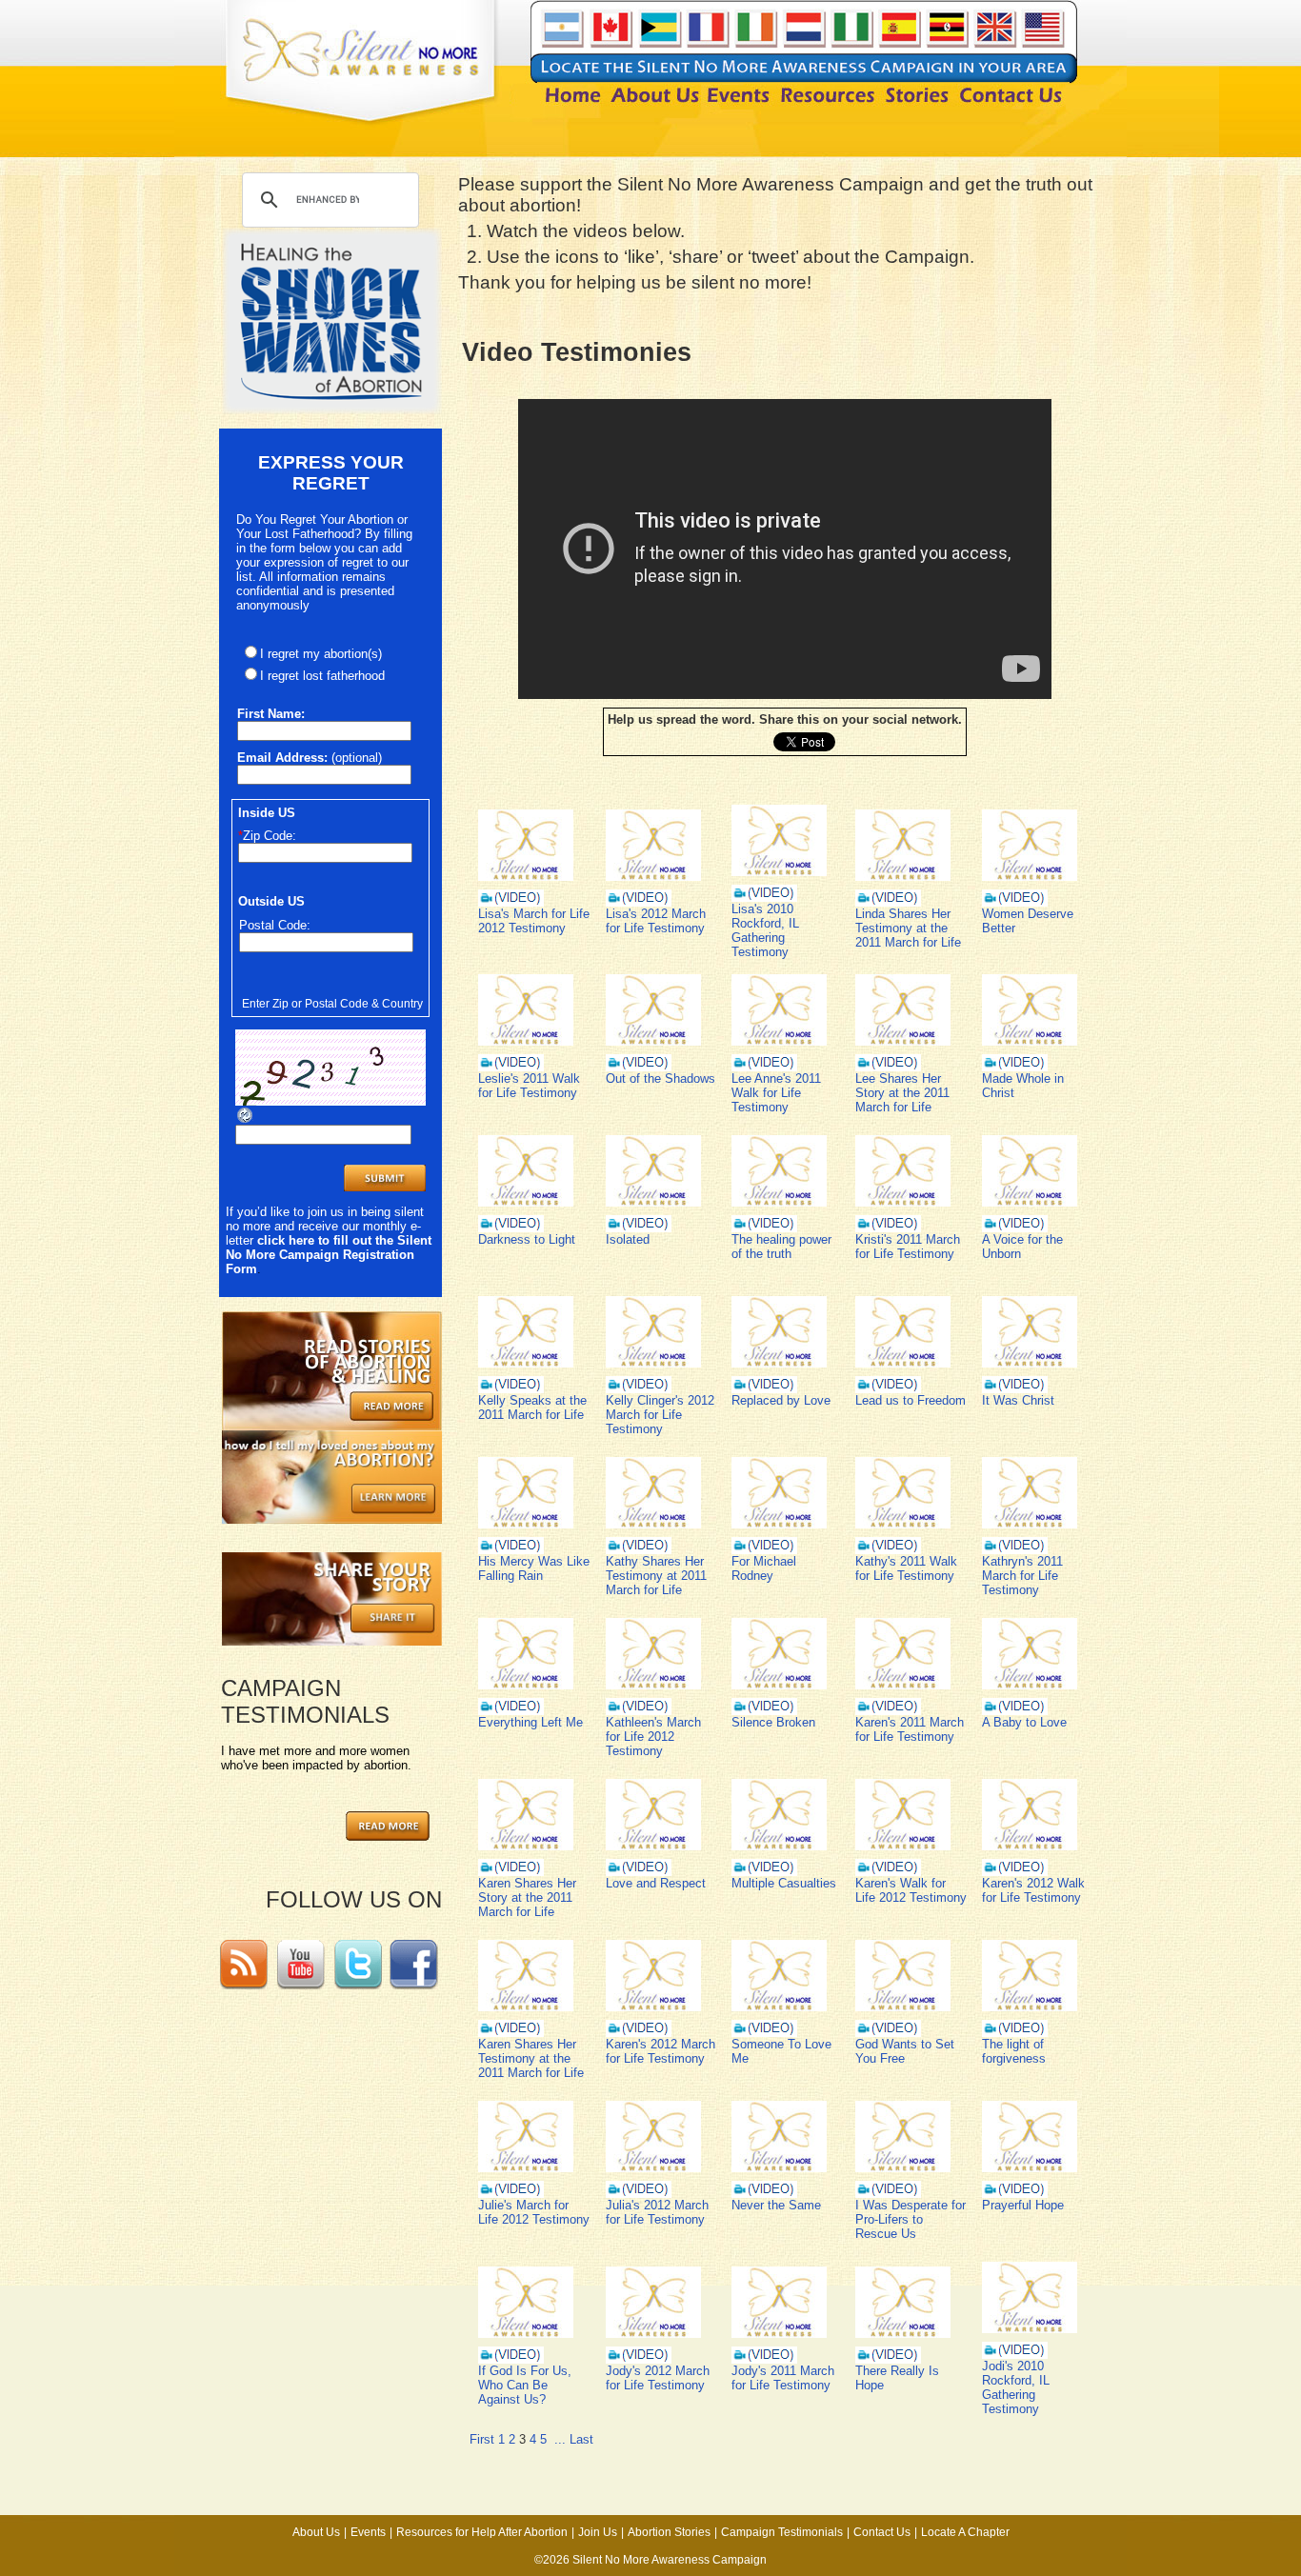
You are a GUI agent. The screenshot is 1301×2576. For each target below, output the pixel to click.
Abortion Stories (669, 2532)
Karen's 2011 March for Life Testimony (910, 1729)
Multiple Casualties (784, 1883)
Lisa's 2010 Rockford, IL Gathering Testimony (765, 930)
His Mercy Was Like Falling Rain (534, 1568)
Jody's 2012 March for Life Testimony (658, 2378)
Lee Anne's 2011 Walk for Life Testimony (776, 1093)
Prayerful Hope (1023, 2205)
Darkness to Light (527, 1239)
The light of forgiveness (1014, 2051)
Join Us (598, 2532)
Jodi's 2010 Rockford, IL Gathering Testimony (1016, 2387)
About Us (316, 2532)
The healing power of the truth (781, 1247)
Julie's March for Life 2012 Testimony (534, 2212)
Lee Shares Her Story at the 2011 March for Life (902, 1093)
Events (368, 2532)
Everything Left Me (530, 1722)
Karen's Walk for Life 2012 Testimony (911, 1890)
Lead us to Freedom (911, 1400)
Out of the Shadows (661, 1078)
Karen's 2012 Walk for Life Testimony (1033, 1890)
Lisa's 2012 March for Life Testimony (656, 921)
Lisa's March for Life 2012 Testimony (534, 921)
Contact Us (882, 2532)
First (482, 2439)
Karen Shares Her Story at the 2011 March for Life (527, 1897)
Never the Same (776, 2205)
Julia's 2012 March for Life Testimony (657, 2212)
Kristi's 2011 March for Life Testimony (908, 1247)
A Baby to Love (1024, 1722)
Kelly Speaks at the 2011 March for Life (532, 1408)
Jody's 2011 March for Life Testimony (783, 2378)
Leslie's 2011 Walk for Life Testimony (529, 1086)
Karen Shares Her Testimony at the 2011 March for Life (531, 2058)
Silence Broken (773, 1722)
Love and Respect (656, 1883)
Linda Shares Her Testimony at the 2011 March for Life (908, 928)
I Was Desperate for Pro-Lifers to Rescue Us (911, 2219)
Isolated (628, 1239)
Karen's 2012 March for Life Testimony (661, 2051)
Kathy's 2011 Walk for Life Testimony (906, 1568)
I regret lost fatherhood (322, 676)
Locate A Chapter (965, 2532)
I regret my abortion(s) (321, 654)
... (560, 2439)
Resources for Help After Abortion (482, 2532)
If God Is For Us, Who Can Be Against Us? (525, 2385)
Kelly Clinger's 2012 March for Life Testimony (660, 1415)
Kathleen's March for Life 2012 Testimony (653, 1737)
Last (581, 2439)
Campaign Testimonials (782, 2532)
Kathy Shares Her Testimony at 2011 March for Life (656, 1576)
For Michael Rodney (764, 1568)
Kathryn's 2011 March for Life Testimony (1022, 1576)
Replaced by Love (781, 1400)
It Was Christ (1018, 1400)
